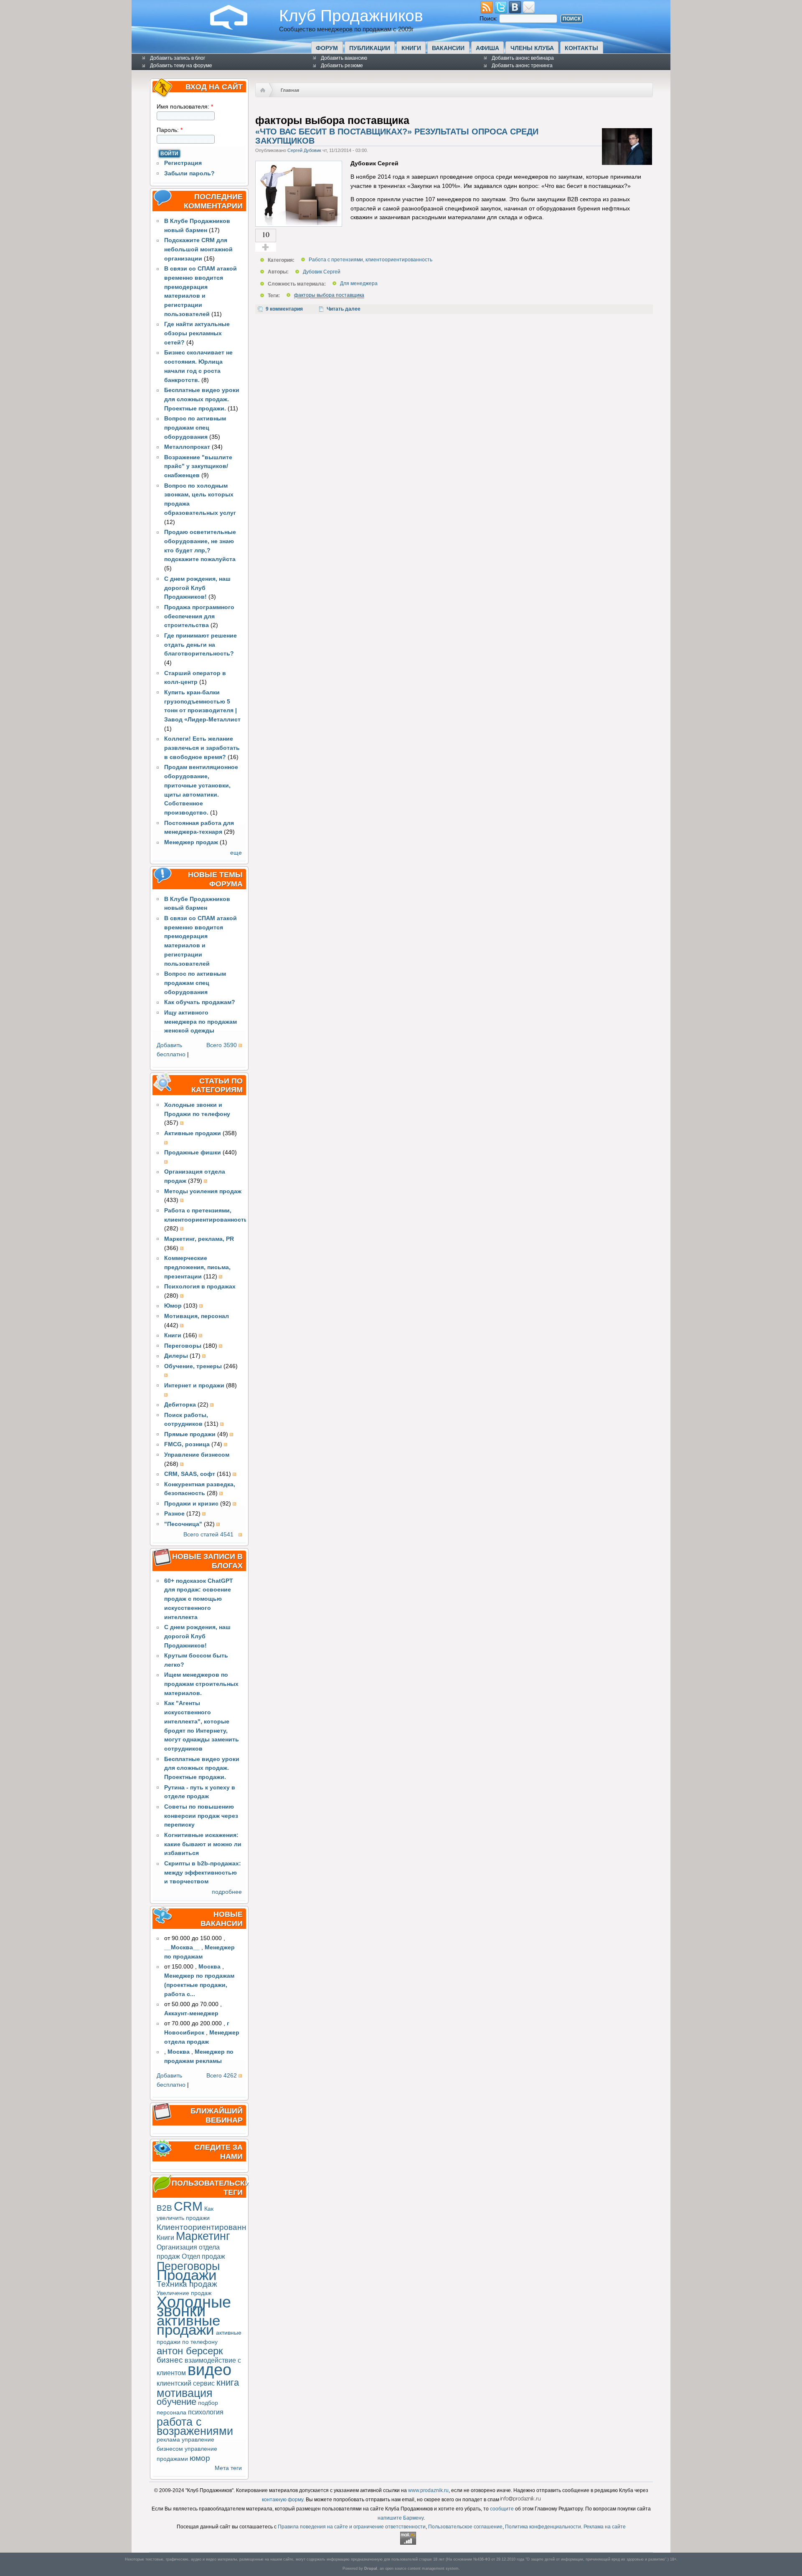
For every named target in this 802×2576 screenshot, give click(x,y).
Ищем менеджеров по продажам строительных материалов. (201, 1684)
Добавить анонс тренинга (522, 66)
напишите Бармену (401, 2518)
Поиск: (489, 19)
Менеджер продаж (191, 842)
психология (206, 2412)
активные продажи (188, 2325)
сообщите (502, 2509)
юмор (200, 2458)
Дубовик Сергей (322, 272)
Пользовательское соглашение (465, 2527)
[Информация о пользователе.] (627, 163)
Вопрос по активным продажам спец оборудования (195, 428)
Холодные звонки (194, 2307)
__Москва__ (182, 1947)
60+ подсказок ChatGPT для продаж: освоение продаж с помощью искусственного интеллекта (199, 1599)
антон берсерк (190, 2351)
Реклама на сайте (605, 2527)
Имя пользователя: (185, 107)
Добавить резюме (342, 66)
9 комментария (284, 309)
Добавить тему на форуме (181, 66)
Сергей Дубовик (304, 150)
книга (228, 2382)
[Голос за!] (266, 247)
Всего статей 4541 (208, 1535)
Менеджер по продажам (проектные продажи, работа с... (199, 1985)
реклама (168, 2440)
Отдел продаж (203, 2256)
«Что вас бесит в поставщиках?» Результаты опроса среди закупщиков (397, 136)
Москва (209, 1967)
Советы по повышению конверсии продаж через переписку (201, 1816)
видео (209, 2370)
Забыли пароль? (189, 173)
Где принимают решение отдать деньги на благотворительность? (200, 645)
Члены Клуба (532, 48)
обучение (176, 2402)
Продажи (187, 2275)
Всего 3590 (222, 1045)
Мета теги (228, 2468)
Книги (411, 48)
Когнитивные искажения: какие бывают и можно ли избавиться (203, 1844)
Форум (327, 48)
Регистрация (183, 163)
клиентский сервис (186, 2383)
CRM (188, 2206)
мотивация (185, 2393)
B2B (164, 2208)
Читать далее (344, 309)
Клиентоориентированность (210, 2227)
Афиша (487, 48)
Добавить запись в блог (178, 58)
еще (236, 853)
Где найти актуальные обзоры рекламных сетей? (197, 333)
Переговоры (188, 2266)
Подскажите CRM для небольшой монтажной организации (198, 249)
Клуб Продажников (351, 15)
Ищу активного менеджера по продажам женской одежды (200, 1022)
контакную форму (283, 2500)
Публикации (370, 48)
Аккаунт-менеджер (191, 2013)
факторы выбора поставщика (329, 296)
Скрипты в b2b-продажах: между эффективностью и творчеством (203, 1873)
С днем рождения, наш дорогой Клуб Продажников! (197, 588)
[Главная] (235, 28)
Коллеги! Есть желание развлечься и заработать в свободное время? (202, 748)
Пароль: (170, 130)
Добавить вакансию (344, 58)
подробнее (227, 1892)
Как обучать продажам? (200, 1002)
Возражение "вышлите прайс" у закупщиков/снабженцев (198, 467)
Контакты (581, 48)
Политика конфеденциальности (543, 2527)
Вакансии (448, 48)
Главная (290, 90)
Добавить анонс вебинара (523, 58)
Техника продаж (187, 2284)
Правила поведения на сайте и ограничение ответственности (352, 2527)
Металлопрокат (187, 447)
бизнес (170, 2360)
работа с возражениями (195, 2426)
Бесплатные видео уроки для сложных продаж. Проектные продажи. (202, 399)
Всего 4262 (222, 2076)
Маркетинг (203, 2236)
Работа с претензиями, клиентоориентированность (371, 260)
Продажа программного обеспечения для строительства (199, 616)
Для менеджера (359, 284)
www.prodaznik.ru (428, 2490)
